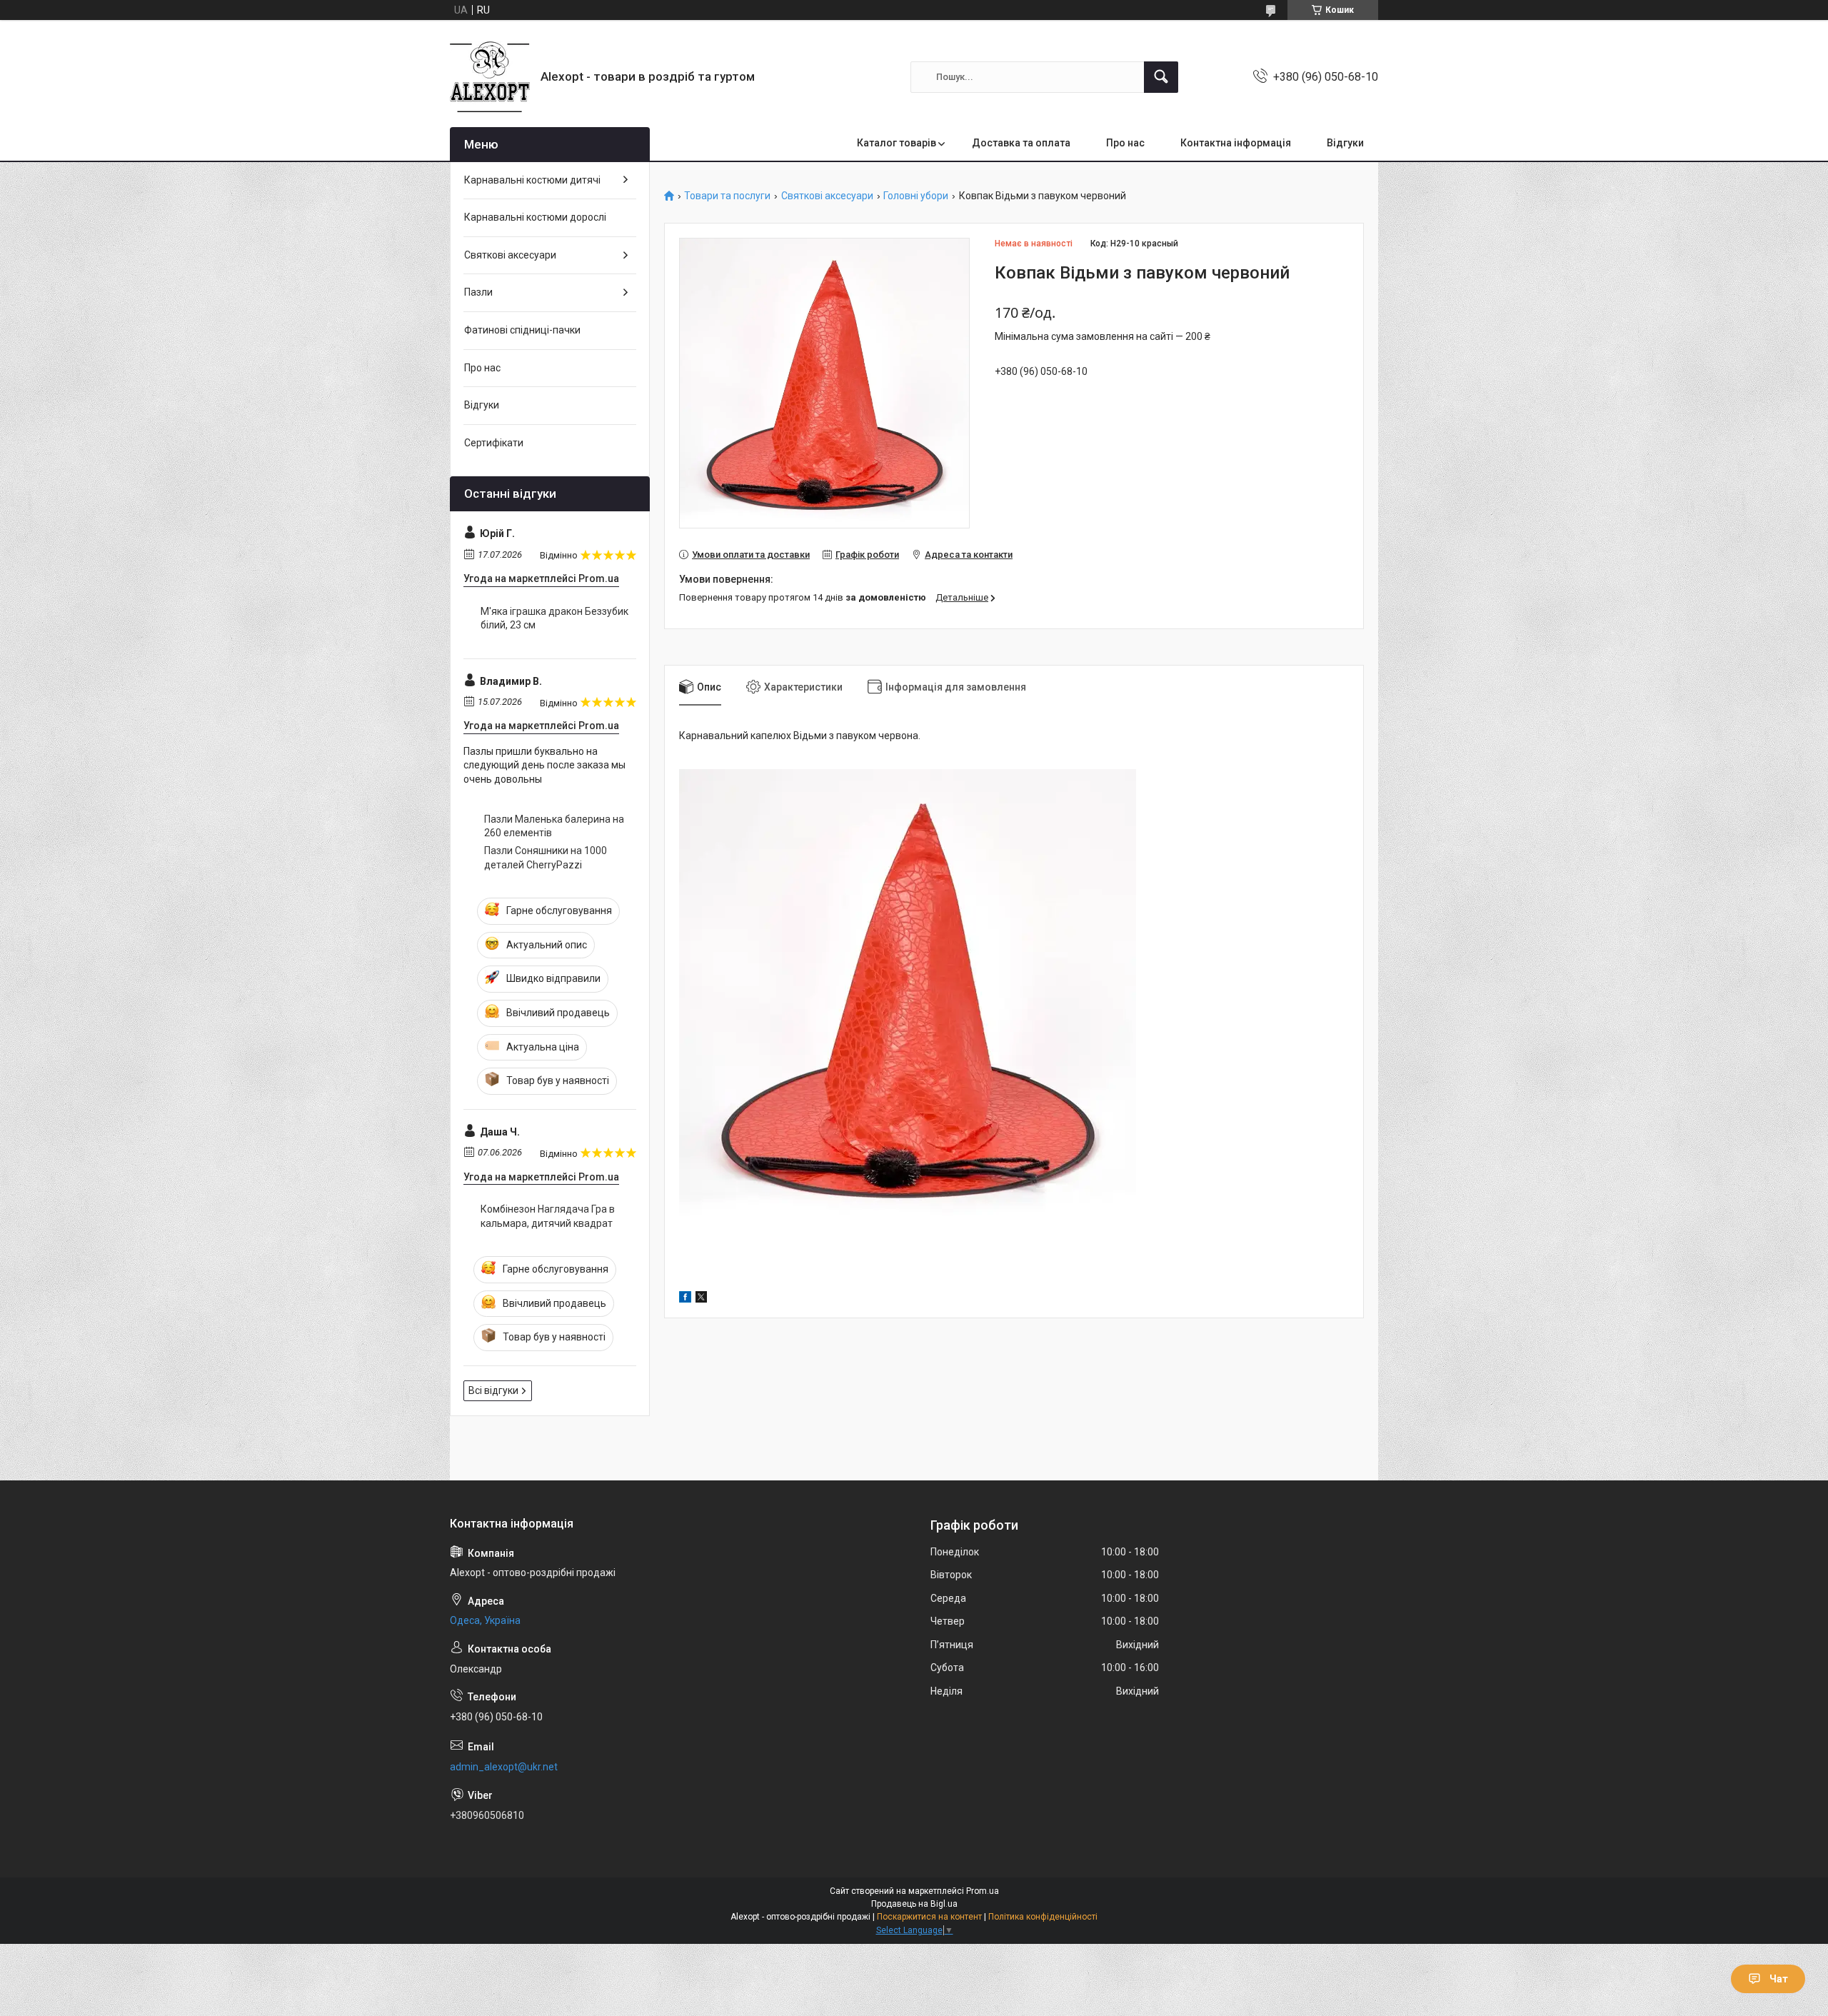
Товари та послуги (727, 196)
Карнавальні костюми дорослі (535, 217)
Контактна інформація (1236, 143)
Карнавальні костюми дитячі (532, 180)
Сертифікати (494, 443)
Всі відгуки (493, 1390)
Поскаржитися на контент (929, 1917)
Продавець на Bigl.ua (914, 1904)
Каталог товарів (897, 143)
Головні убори (916, 196)
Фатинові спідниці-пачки (522, 330)
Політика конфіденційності (1043, 1917)
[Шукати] (1161, 77)
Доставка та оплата (1021, 143)
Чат (1779, 1979)
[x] (701, 1299)
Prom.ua (983, 1891)
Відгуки (1345, 143)
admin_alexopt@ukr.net (504, 1767)
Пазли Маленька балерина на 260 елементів (554, 826)
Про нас (1125, 143)
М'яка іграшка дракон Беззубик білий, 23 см (554, 618)
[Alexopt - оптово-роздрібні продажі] (490, 77)
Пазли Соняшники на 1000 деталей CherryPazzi (546, 858)
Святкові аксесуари (827, 196)
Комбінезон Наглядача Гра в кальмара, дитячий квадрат (548, 1216)
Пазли (478, 292)
